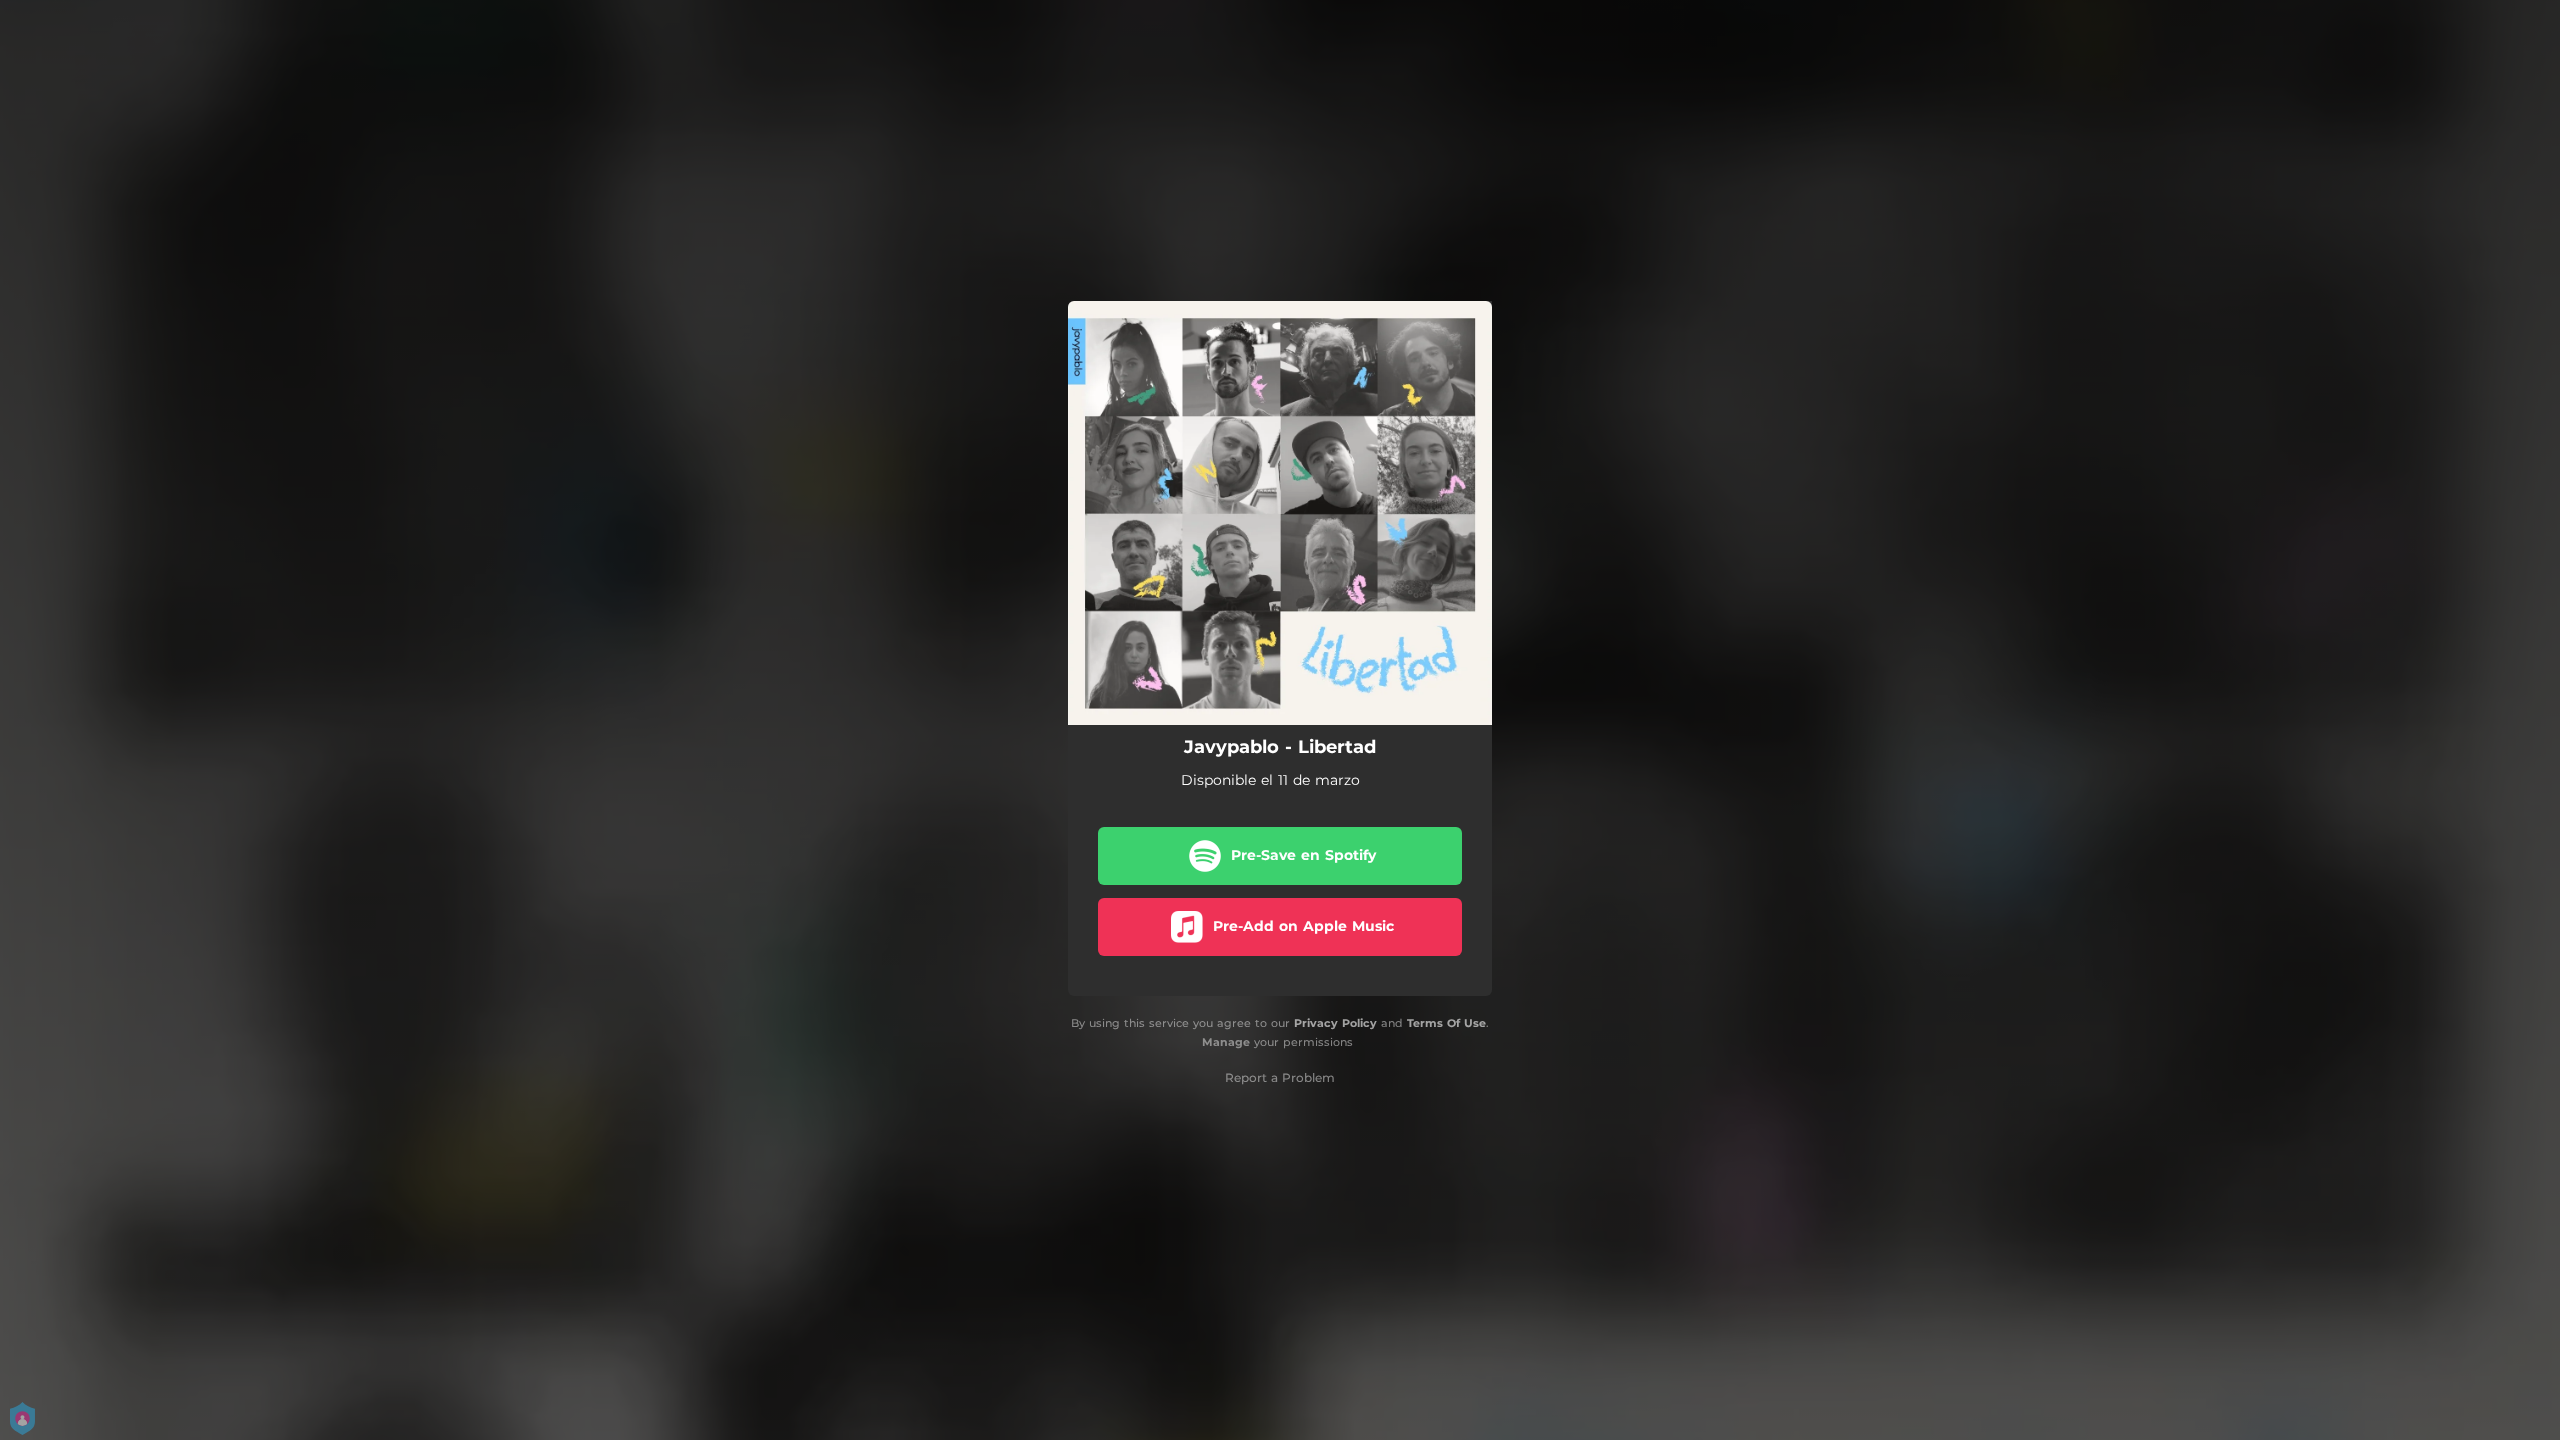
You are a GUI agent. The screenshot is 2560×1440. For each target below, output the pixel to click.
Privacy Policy (1335, 1023)
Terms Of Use (1446, 1023)
